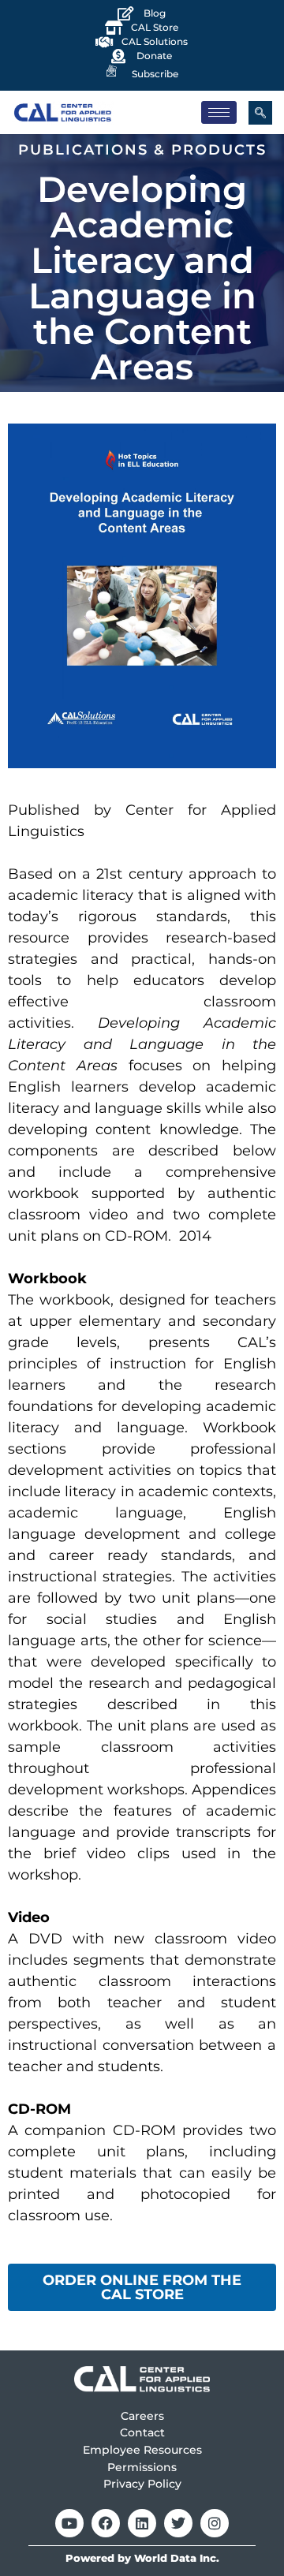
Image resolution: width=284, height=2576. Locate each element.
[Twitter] (178, 2523)
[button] (260, 113)
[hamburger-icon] (219, 112)
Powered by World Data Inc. (142, 2558)
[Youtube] (69, 2523)
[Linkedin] (142, 2523)
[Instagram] (215, 2523)
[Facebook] (106, 2523)
